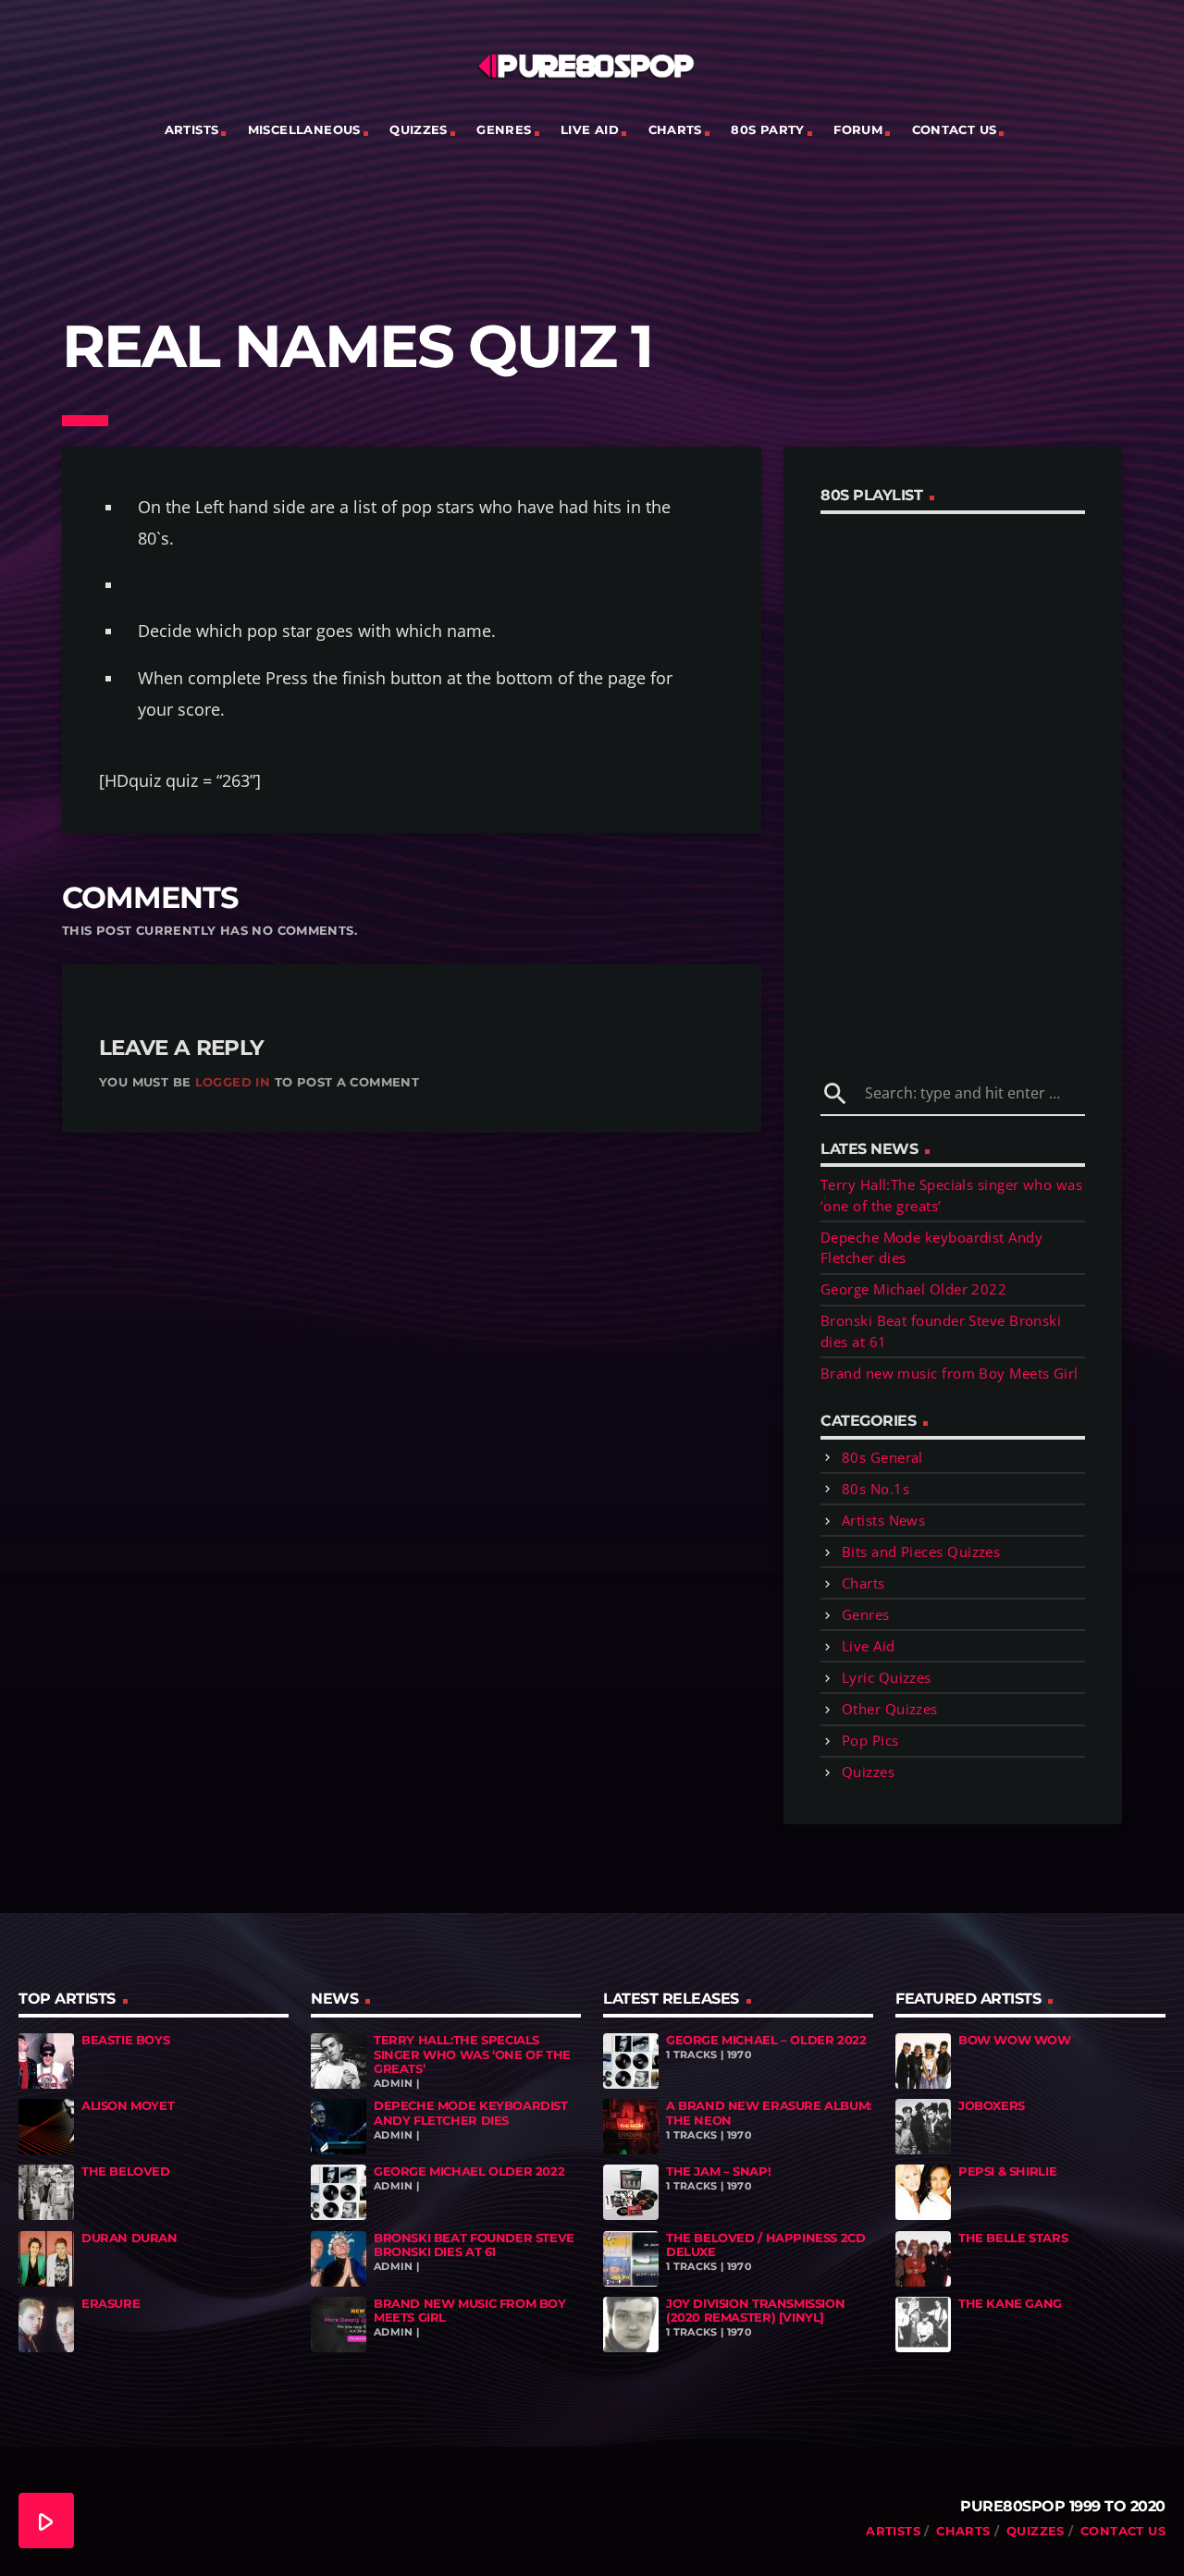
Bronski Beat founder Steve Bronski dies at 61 (474, 2245)
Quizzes (419, 129)
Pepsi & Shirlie (1007, 2171)
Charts (675, 129)
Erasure (111, 2303)
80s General (882, 1457)
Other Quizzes (890, 1709)
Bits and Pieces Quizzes (921, 1552)
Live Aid (590, 129)
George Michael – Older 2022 (766, 2040)
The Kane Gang (1010, 2303)
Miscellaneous (304, 129)
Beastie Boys (125, 2040)
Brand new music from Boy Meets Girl (950, 1373)
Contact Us (955, 129)
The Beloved (126, 2171)
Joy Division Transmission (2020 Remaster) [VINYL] (755, 2311)
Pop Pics (870, 1740)
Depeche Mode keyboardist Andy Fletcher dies (471, 2113)
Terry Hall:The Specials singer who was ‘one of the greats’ (472, 2054)
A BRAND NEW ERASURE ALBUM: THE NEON (769, 2113)
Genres (504, 129)
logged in (233, 1082)
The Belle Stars (1013, 2238)
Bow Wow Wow (1015, 2040)
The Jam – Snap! (718, 2171)
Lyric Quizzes (887, 1677)
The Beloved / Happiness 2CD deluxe (765, 2245)
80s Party (768, 129)
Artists (192, 129)
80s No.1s (876, 1489)
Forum (858, 129)
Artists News (883, 1520)
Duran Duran (129, 2238)
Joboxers (992, 2105)
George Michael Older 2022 (913, 1289)
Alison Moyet (128, 2105)
